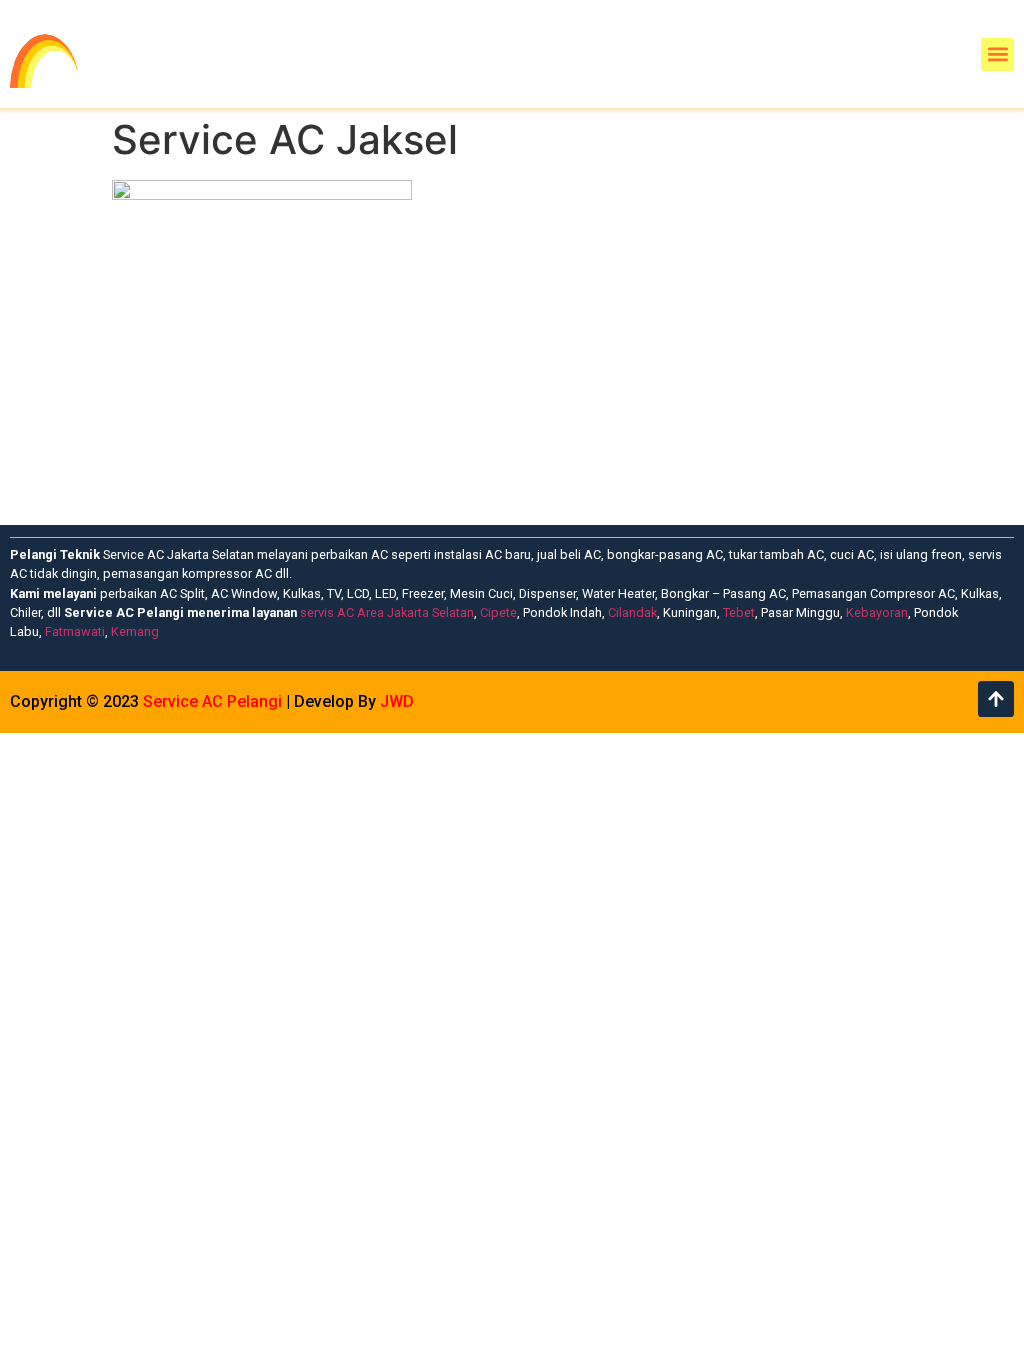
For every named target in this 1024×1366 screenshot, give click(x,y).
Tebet (739, 612)
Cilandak (632, 612)
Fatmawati (75, 631)
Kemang (135, 631)
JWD (397, 701)
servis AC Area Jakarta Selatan (387, 612)
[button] (997, 54)
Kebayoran (877, 612)
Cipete (498, 612)
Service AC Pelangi (212, 701)
